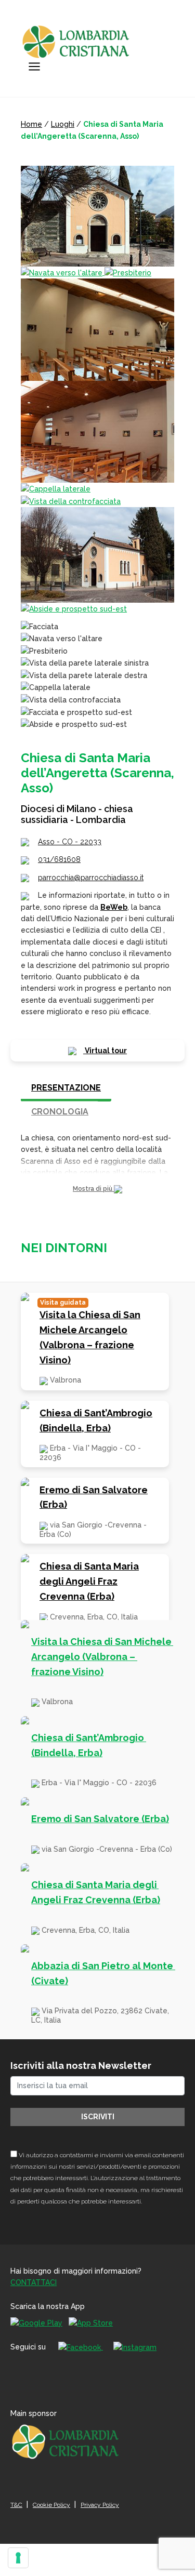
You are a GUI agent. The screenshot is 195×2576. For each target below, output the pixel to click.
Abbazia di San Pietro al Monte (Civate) (103, 1973)
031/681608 (59, 859)
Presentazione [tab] (66, 1088)
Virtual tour (105, 1051)
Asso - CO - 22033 (70, 842)
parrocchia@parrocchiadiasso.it (91, 878)
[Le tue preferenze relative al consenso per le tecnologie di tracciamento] (18, 2558)
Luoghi (63, 124)
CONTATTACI (34, 2282)
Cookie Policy (51, 2505)
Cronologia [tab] (60, 1112)
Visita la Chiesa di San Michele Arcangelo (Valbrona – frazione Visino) (90, 1337)
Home (31, 124)
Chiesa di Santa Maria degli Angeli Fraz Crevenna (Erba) (89, 1581)
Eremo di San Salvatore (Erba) (94, 1497)
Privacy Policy (100, 2505)
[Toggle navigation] (34, 67)
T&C (16, 2505)
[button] (97, 1189)
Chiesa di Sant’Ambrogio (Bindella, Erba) (96, 1420)
